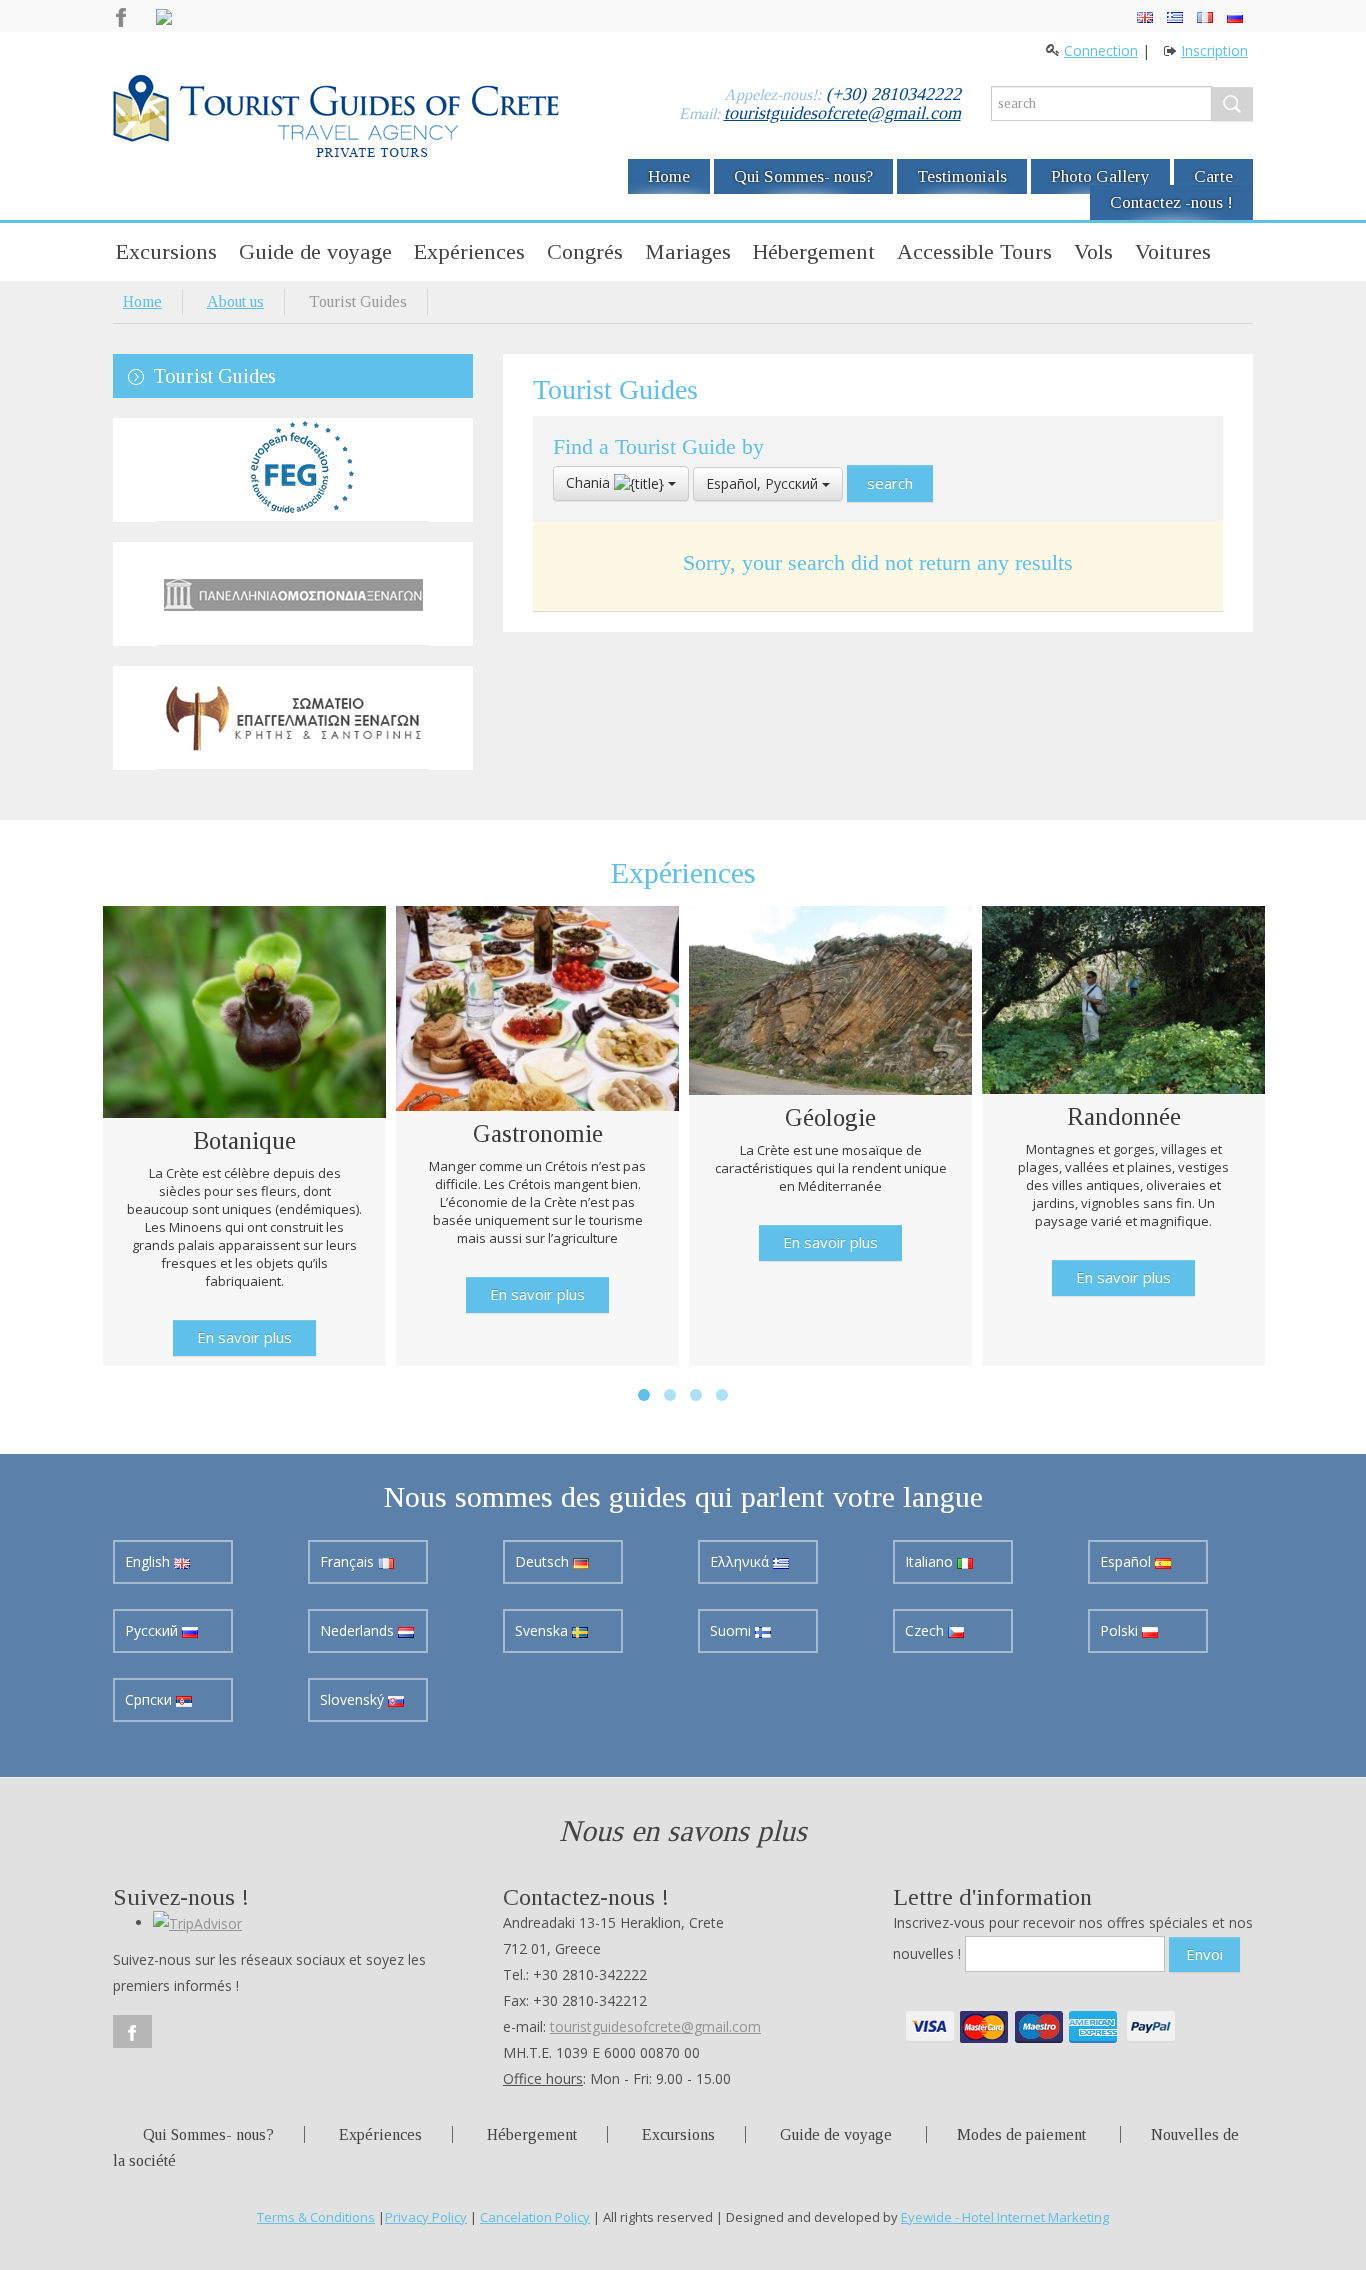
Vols (1093, 251)
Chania (590, 482)
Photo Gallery (1100, 176)
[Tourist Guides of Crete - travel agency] (336, 119)
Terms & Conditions (316, 2217)
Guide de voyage (315, 251)
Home (669, 176)
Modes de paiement (1021, 2134)
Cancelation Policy (535, 2217)
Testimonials (962, 176)
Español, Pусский (764, 483)
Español (1127, 1561)
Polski (1121, 1630)
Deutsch (544, 1561)
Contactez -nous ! (1171, 202)
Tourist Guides (214, 376)
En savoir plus (244, 1337)
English (149, 1561)
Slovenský (354, 1699)
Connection (1101, 50)
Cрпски (150, 1699)
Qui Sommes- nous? (803, 176)
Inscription (1214, 50)
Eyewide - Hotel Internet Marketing (1005, 2217)
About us (235, 301)
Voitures (1173, 251)
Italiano (931, 1561)
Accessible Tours (974, 251)
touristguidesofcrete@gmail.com (842, 113)
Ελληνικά (741, 1561)
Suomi (732, 1630)
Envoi (1204, 1954)
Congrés (585, 251)
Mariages (688, 251)
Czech (926, 1630)
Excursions (166, 251)
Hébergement (814, 251)
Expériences (469, 251)
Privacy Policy (426, 2217)
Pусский (153, 1630)
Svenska (543, 1630)
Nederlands (359, 1630)
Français (349, 1561)
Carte (1213, 176)
